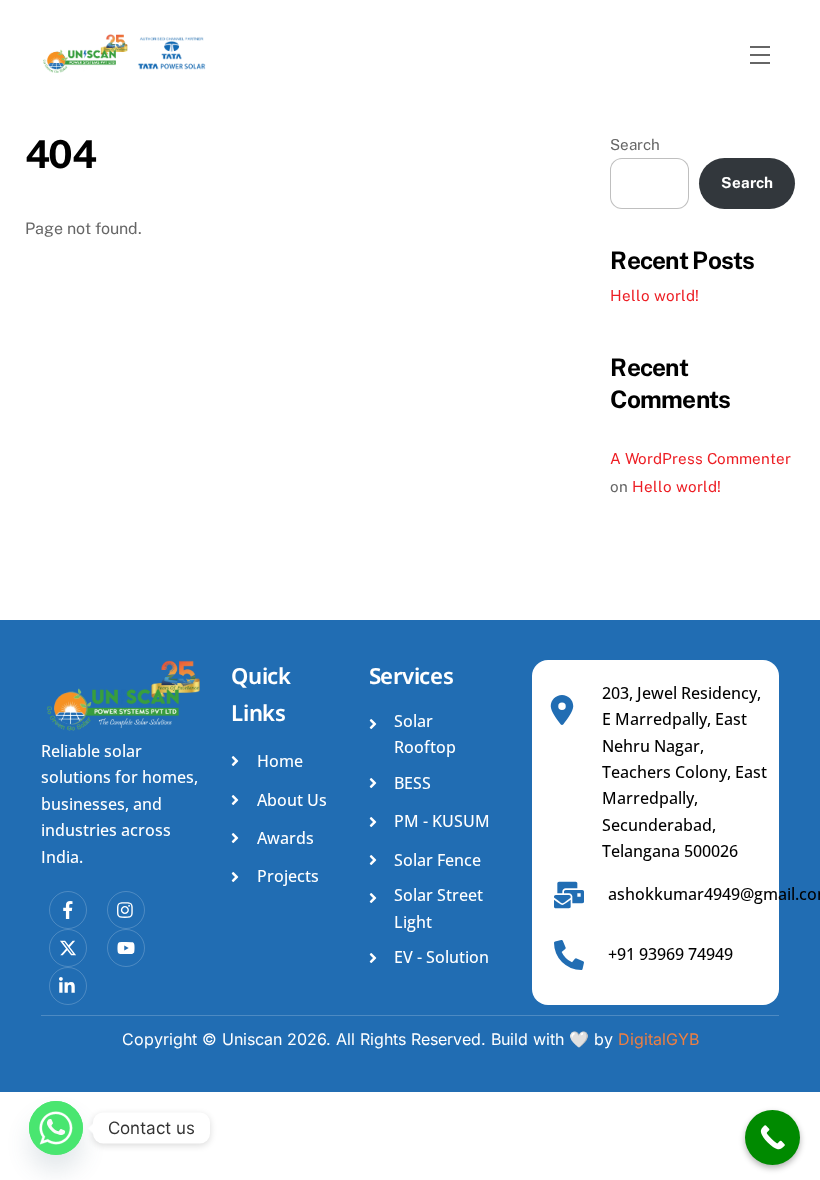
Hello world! (654, 295)
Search (635, 144)
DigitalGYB (658, 1039)
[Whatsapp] (56, 1128)
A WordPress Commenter (700, 458)
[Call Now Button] (772, 1137)
